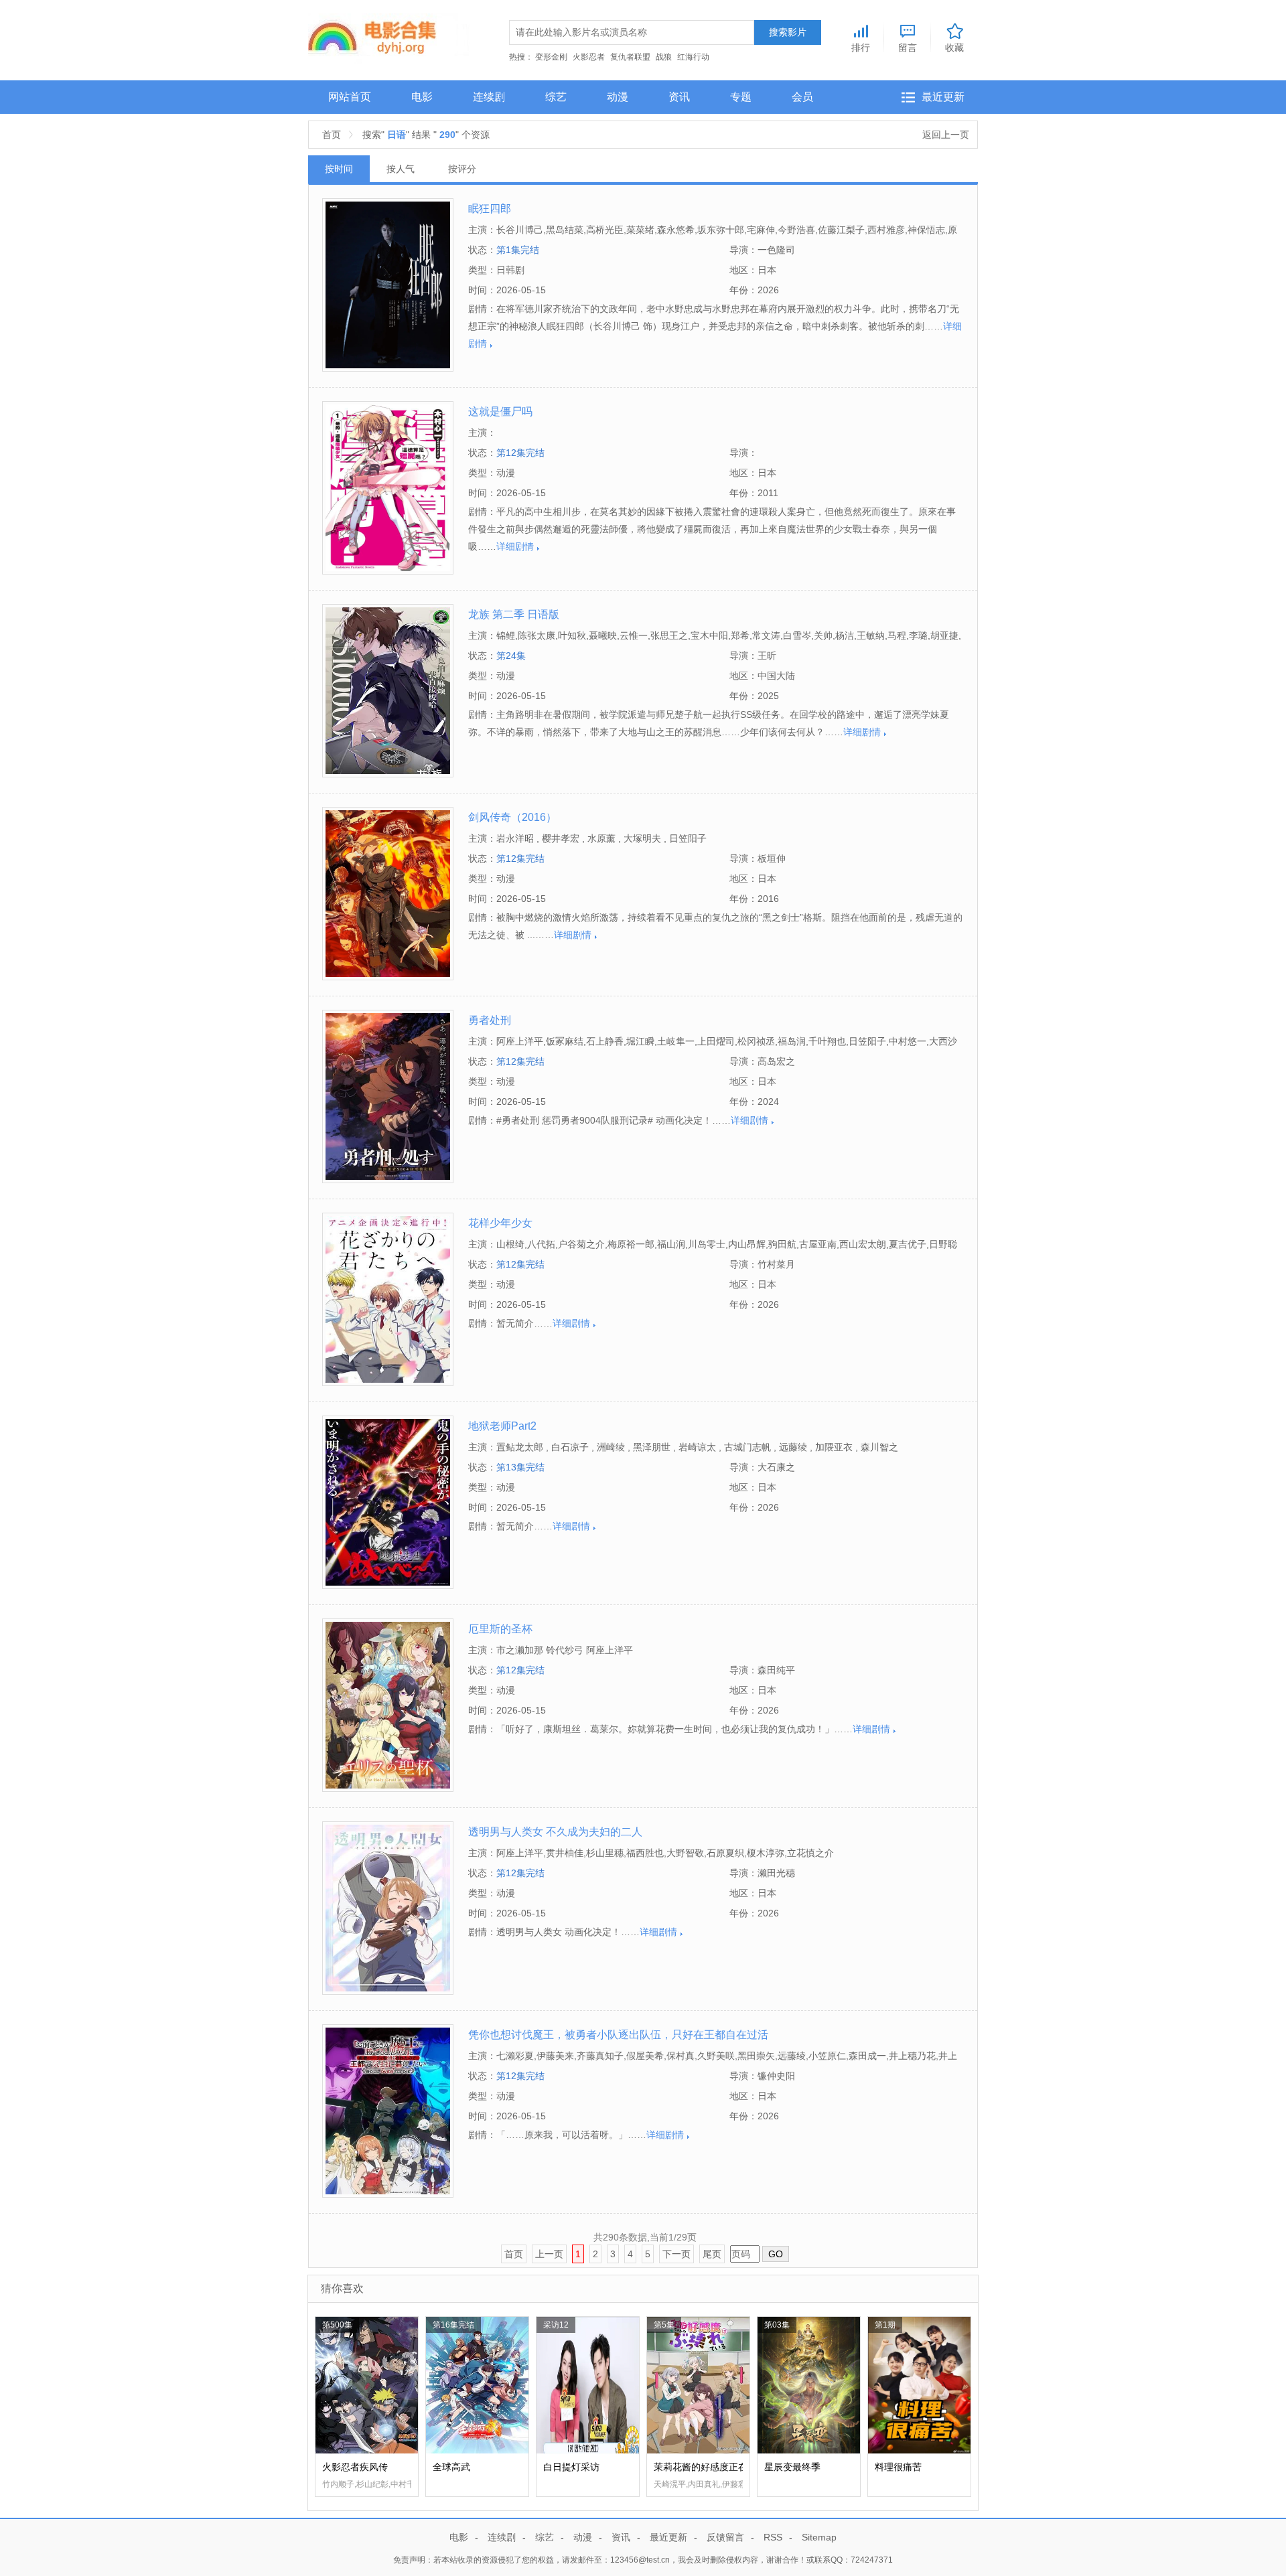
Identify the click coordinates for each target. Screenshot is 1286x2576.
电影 (422, 97)
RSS (773, 2537)
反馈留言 (725, 2537)
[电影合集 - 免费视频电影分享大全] (389, 37)
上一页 (549, 2254)
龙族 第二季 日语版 (514, 614)
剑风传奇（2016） (512, 817)
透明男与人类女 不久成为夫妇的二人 (555, 1832)
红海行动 (693, 57)
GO (776, 2254)
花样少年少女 (500, 1223)
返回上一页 (946, 135)
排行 (861, 47)
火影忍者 (589, 57)
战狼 (664, 57)
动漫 (618, 97)
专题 (741, 97)
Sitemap (819, 2537)
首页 (332, 135)
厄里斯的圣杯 (500, 1629)
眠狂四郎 (490, 209)
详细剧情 (515, 546)
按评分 (462, 169)
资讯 (679, 97)
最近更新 (943, 97)
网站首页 (350, 97)
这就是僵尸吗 (500, 411)
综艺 (556, 97)
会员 (802, 97)
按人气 (401, 169)
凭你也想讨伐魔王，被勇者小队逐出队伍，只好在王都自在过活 (618, 2035)
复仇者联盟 (630, 57)
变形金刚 (551, 57)
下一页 (676, 2254)
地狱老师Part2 (502, 1426)
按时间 (339, 169)
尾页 (712, 2254)
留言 (908, 47)
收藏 (954, 47)
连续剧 (489, 97)
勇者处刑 (490, 1020)
